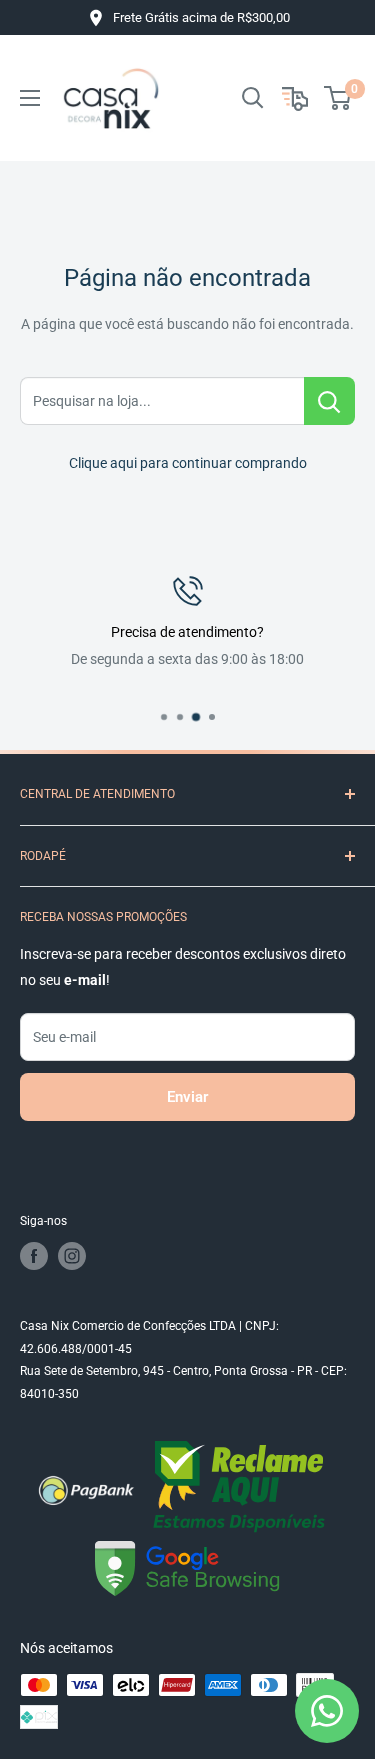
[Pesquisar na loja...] (329, 401)
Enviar (187, 1097)
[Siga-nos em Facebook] (34, 1256)
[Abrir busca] (253, 98)
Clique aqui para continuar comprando (188, 463)
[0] (338, 98)
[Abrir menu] (30, 98)
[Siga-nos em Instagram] (72, 1256)
